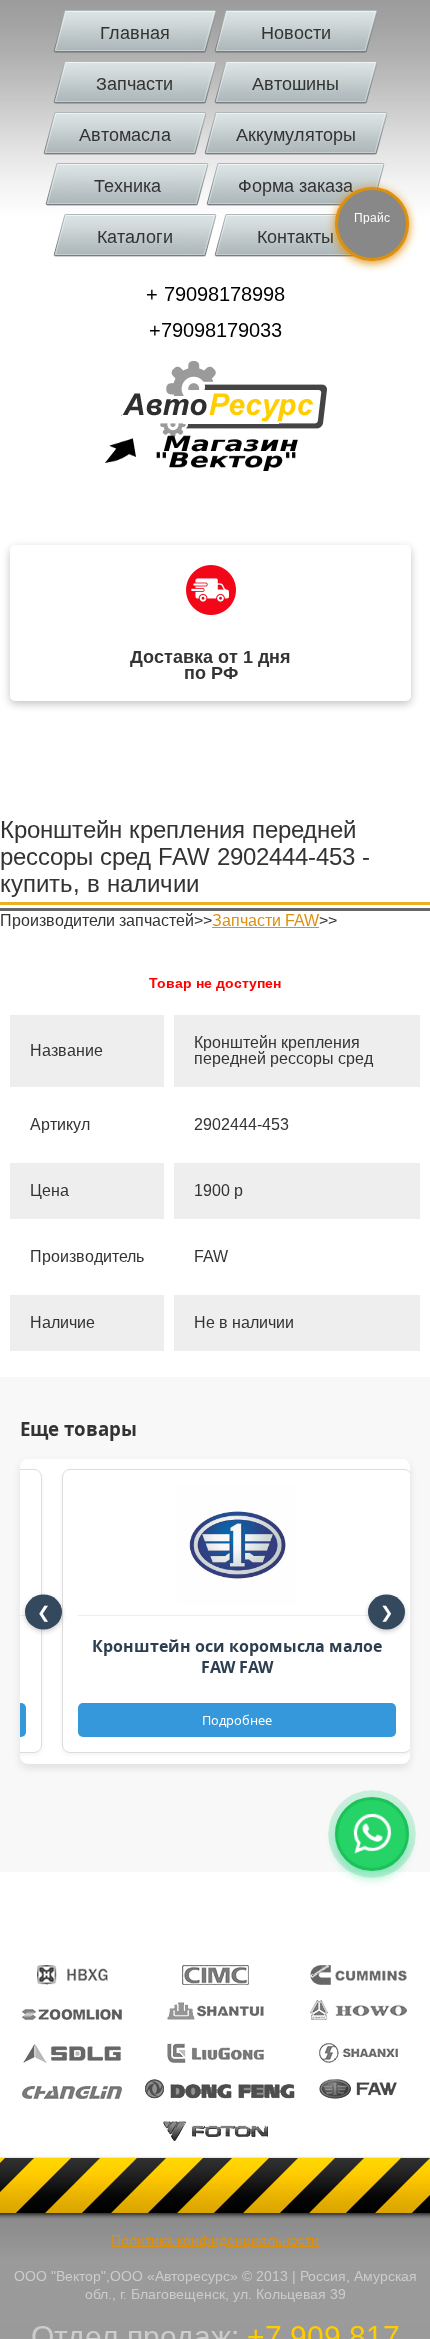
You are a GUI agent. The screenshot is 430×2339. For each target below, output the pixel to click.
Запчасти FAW (265, 920)
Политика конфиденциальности (215, 2240)
